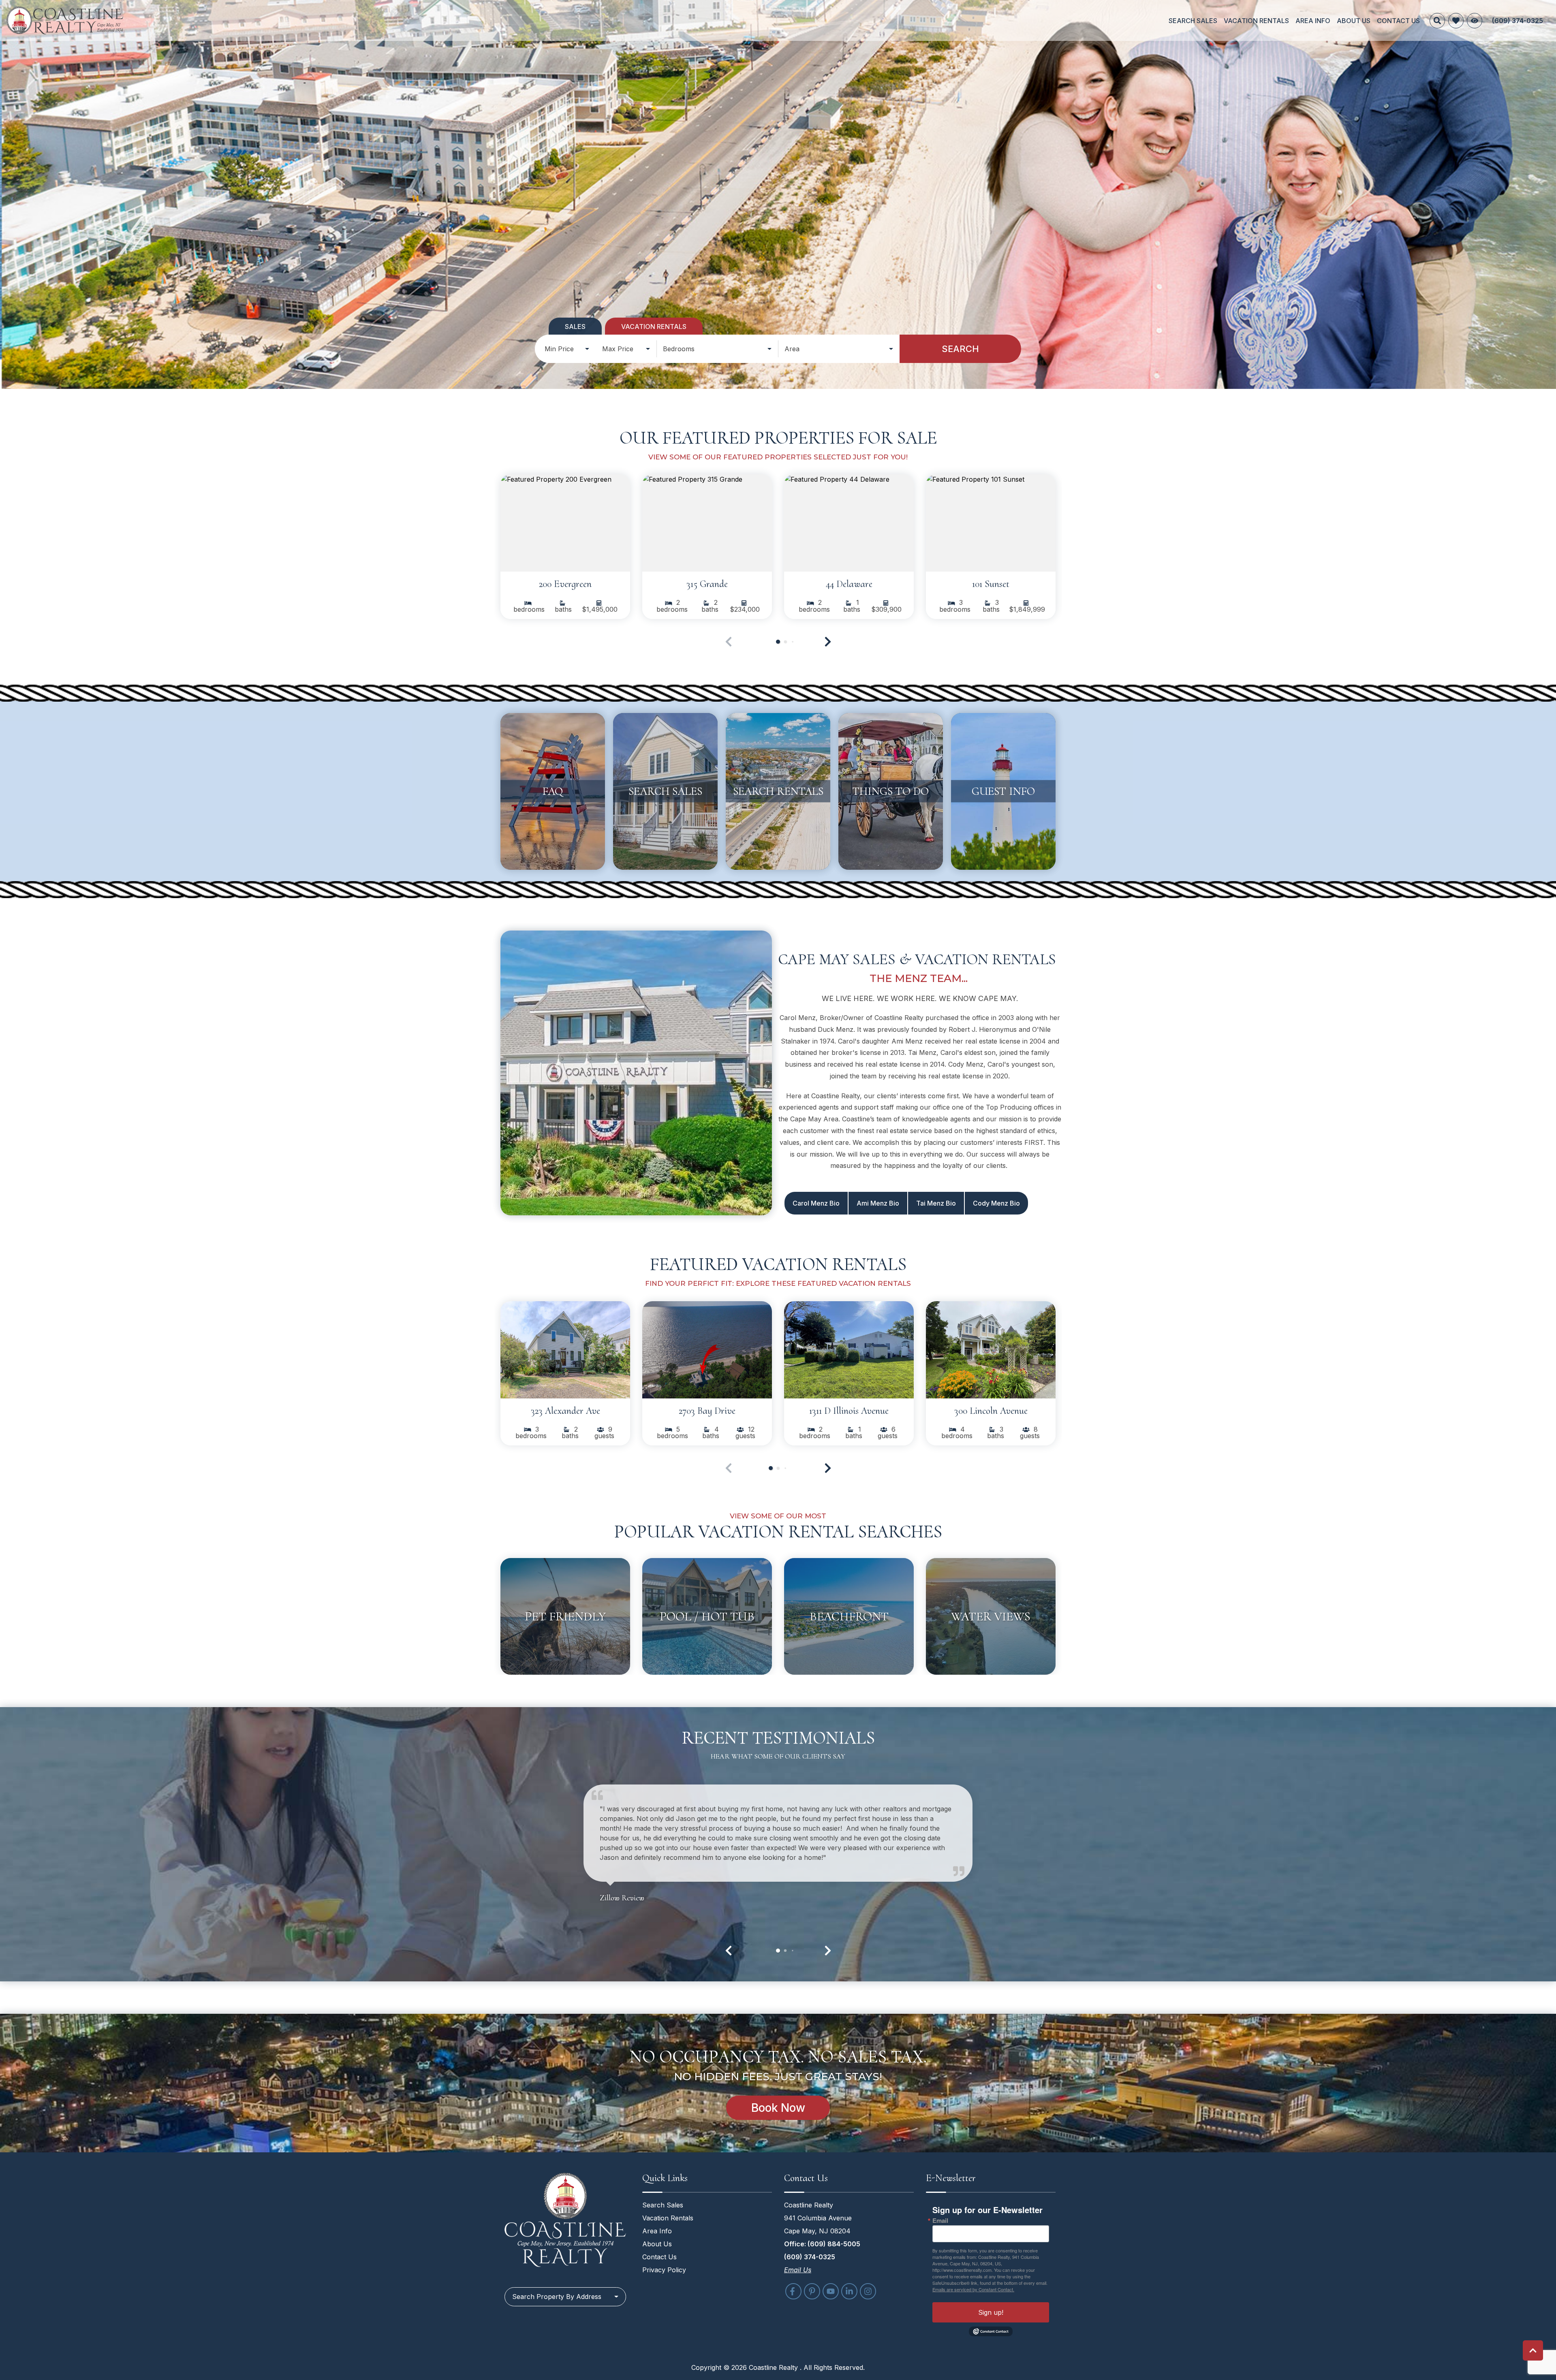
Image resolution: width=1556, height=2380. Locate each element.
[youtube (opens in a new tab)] (831, 2291)
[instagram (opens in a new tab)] (868, 2291)
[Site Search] (1437, 21)
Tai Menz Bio (936, 1203)
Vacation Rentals (1256, 21)
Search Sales (1193, 21)
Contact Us (1398, 21)
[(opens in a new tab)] (565, 523)
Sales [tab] (575, 327)
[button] (828, 642)
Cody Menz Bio (996, 1203)
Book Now (778, 2108)
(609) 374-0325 (810, 2257)
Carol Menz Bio (816, 1203)
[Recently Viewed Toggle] (1475, 21)
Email (940, 2221)
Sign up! (991, 2312)
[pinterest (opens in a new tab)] (812, 2291)
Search (960, 349)
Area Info (1313, 21)
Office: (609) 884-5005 (822, 2244)
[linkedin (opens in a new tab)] (849, 2291)
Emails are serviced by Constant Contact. (973, 2289)
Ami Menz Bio (878, 1203)
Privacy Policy (664, 2270)
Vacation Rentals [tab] (654, 327)
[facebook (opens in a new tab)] (793, 2291)
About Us (1354, 21)
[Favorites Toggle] (1456, 21)
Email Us (798, 2270)
